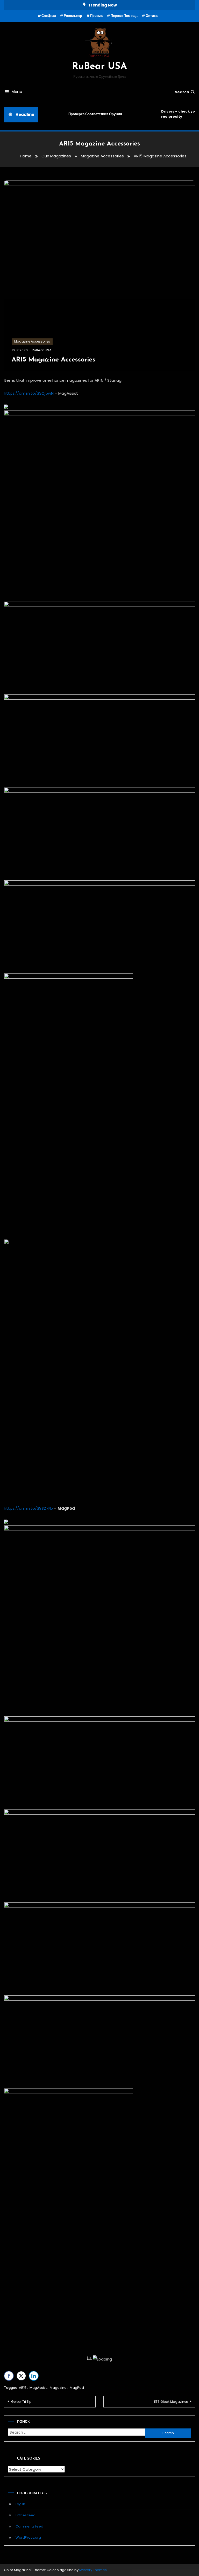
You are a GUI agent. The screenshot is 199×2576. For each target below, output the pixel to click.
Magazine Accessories (32, 341)
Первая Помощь (124, 16)
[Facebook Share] (9, 2376)
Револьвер (73, 16)
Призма (96, 16)
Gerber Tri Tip (21, 2402)
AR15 (23, 2388)
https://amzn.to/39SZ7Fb (28, 1508)
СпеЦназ (49, 16)
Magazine (58, 2388)
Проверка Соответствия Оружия (91, 114)
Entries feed (26, 2515)
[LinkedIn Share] (34, 2376)
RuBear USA (99, 67)
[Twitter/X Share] (21, 2376)
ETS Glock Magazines (171, 2402)
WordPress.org (28, 2537)
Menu (17, 92)
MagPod (77, 2388)
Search (182, 92)
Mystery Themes (93, 2570)
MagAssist (38, 2388)
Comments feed (29, 2526)
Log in (20, 2504)
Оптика (152, 16)
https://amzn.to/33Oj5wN (29, 393)
